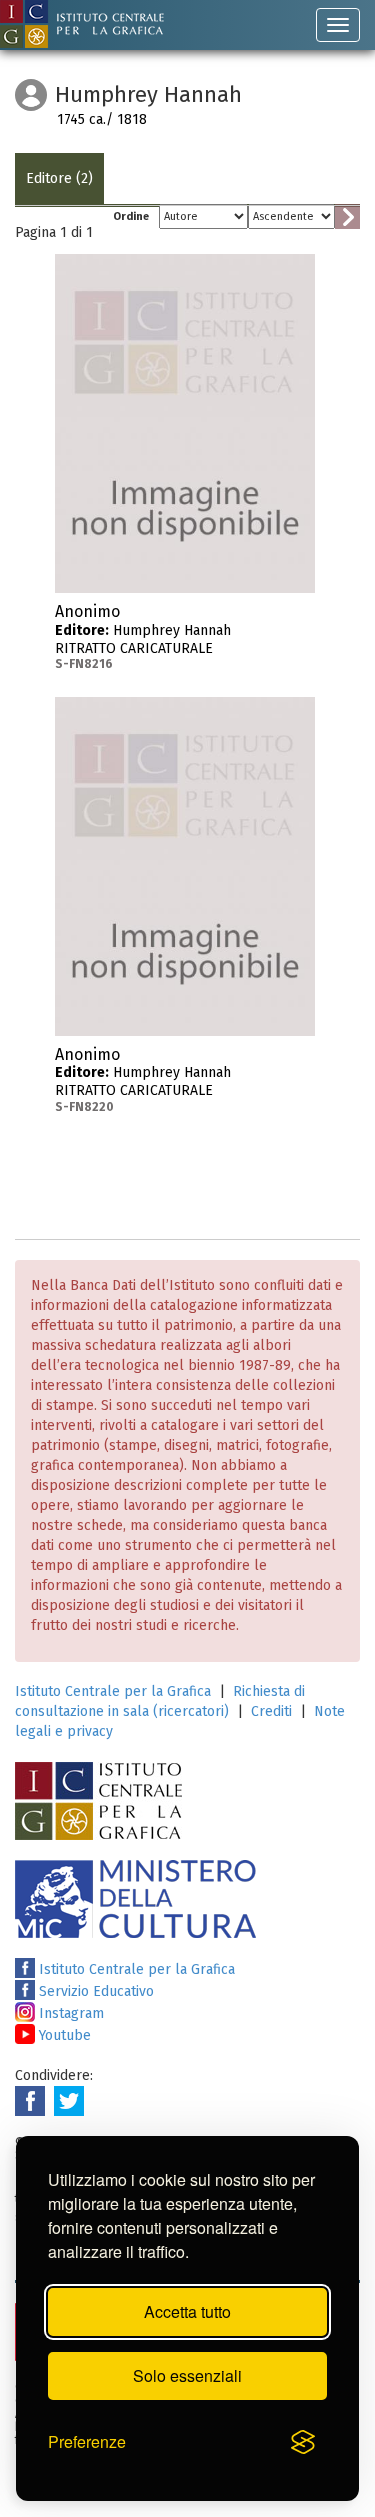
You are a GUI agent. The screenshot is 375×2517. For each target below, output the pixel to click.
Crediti (271, 1711)
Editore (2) (59, 178)
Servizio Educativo (94, 1991)
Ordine (131, 216)
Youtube (63, 2035)
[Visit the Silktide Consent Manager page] (303, 2443)
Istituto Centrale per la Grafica (113, 1691)
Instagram (69, 2013)
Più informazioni (300, 618)
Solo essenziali (187, 2375)
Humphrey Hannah (143, 637)
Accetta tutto (187, 2311)
